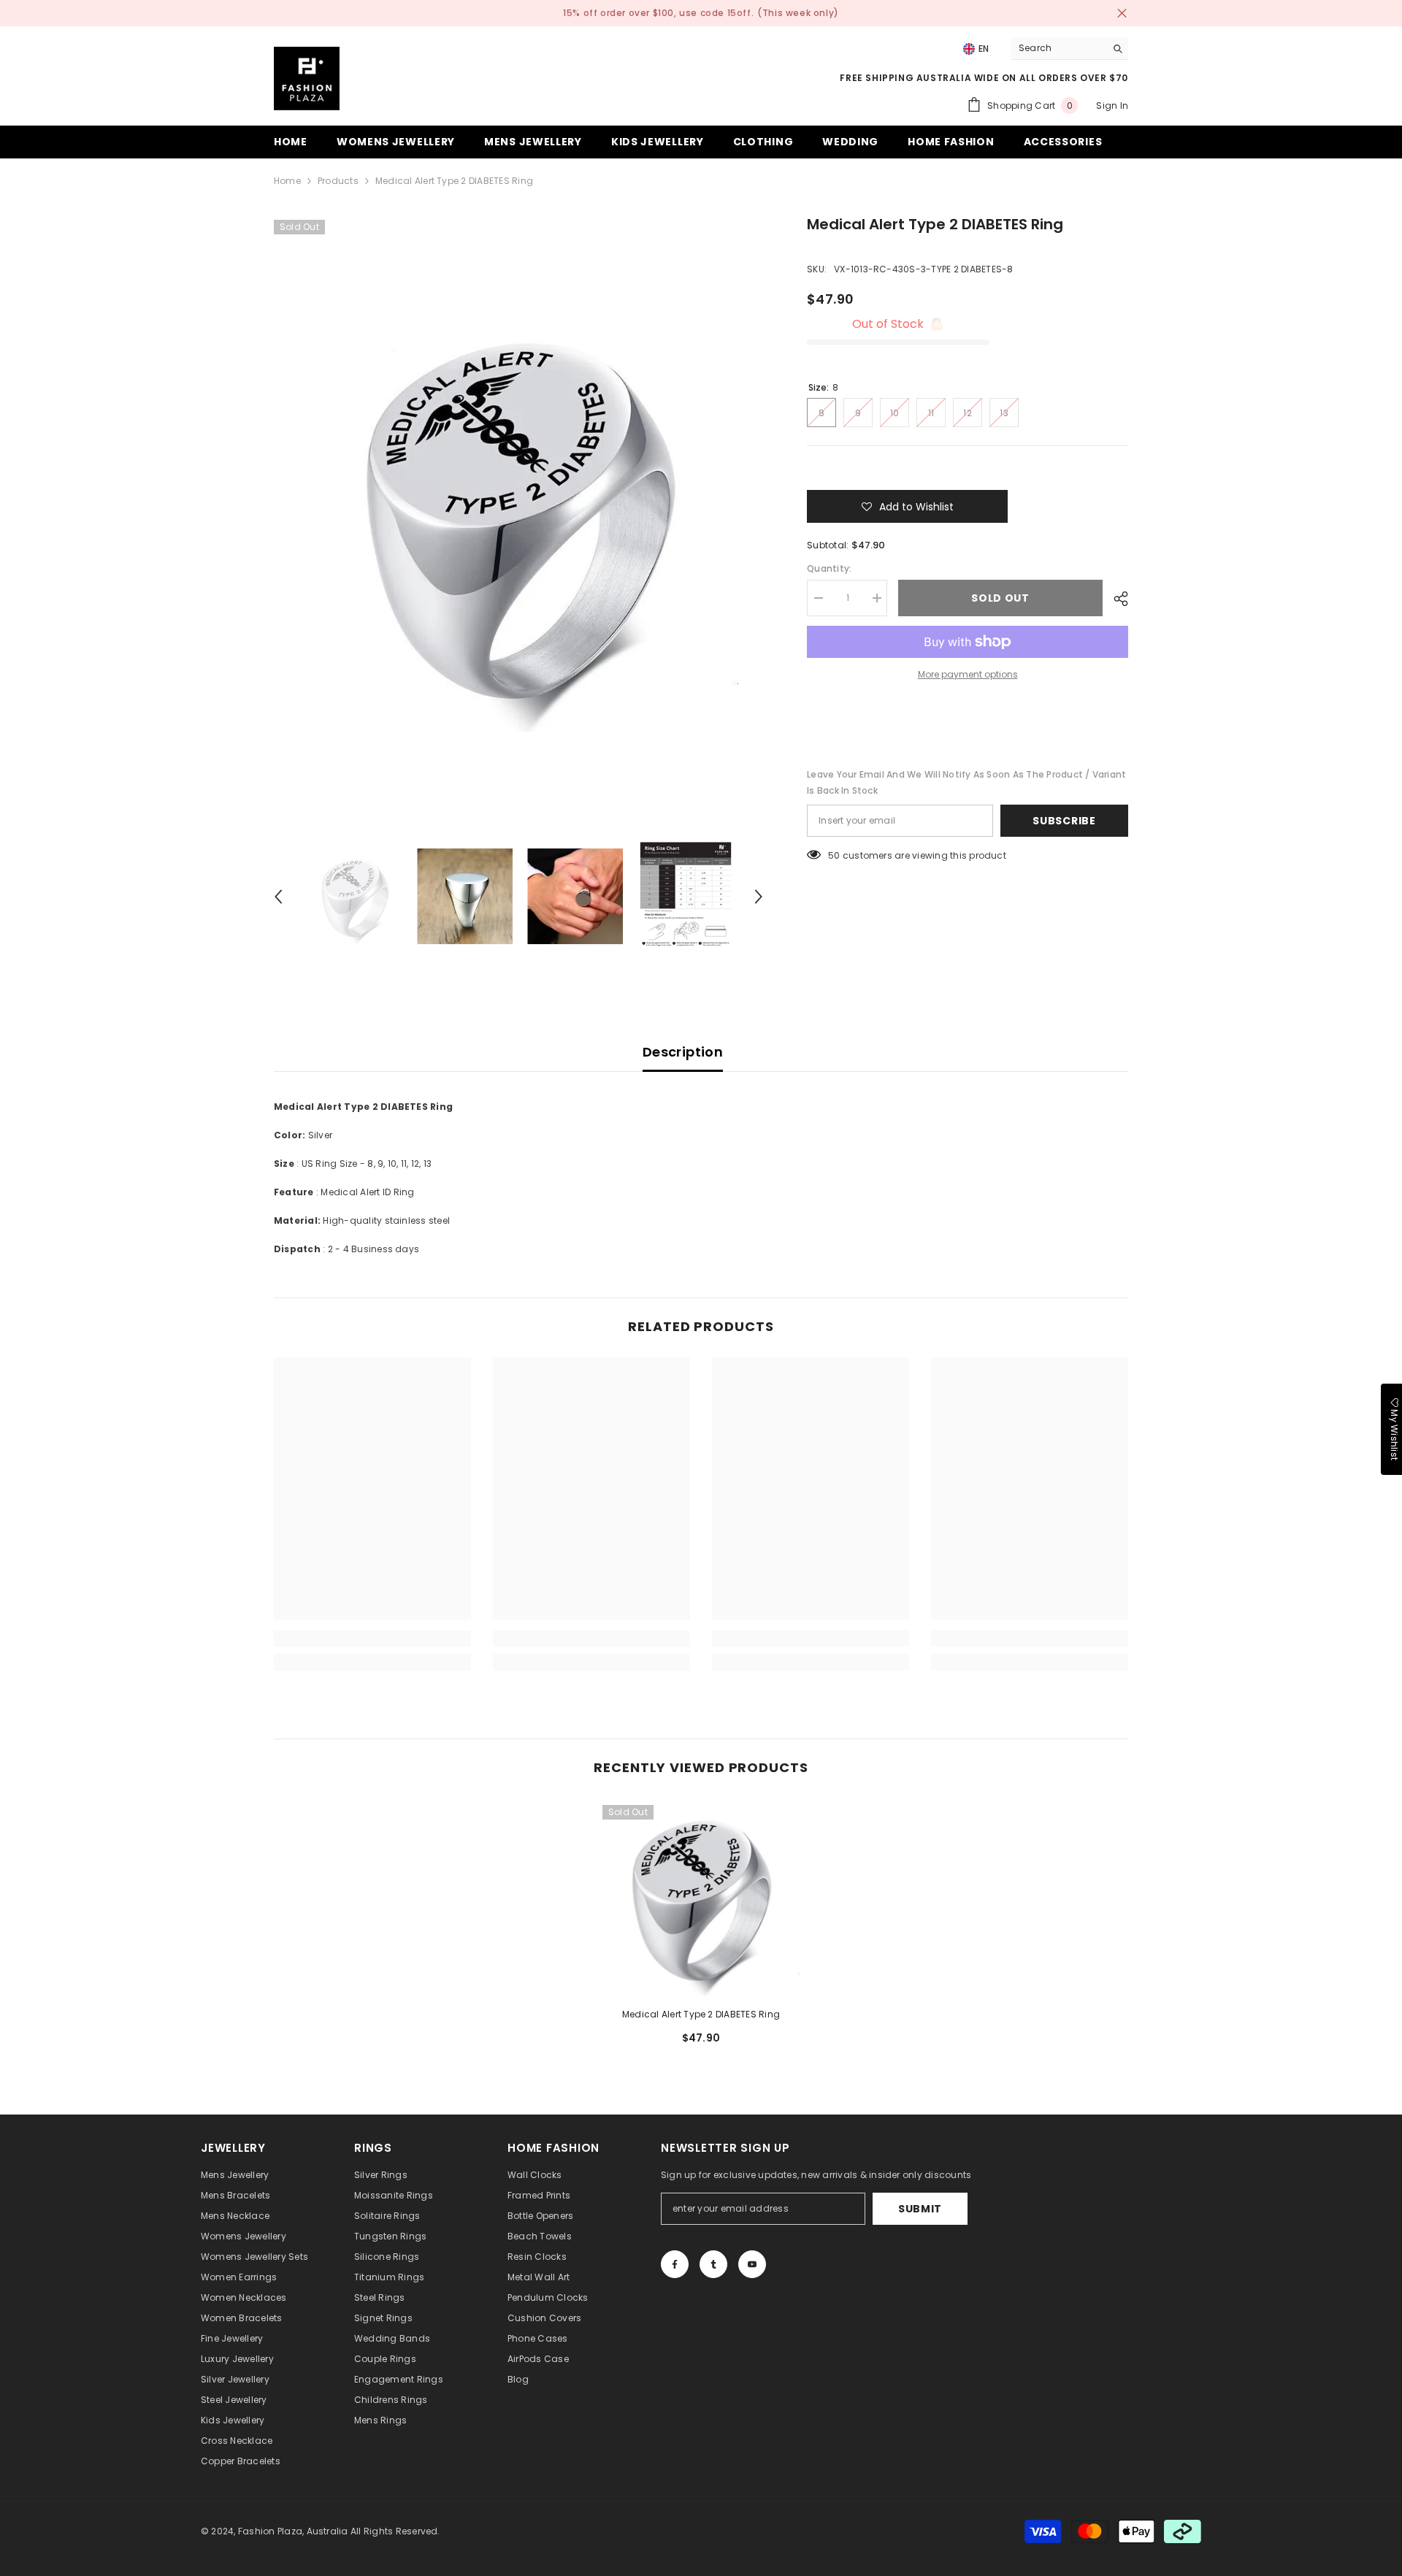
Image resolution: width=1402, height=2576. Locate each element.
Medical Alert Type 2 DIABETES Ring (701, 2014)
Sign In (1112, 106)
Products (338, 181)
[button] (278, 897)
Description (683, 1052)
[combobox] (1058, 48)
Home (287, 181)
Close (1122, 14)
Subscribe (1064, 821)
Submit (920, 2209)
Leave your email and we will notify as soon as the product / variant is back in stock (966, 782)
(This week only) (798, 13)
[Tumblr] (713, 2264)
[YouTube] (752, 2264)
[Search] (1070, 49)
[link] (372, 1638)
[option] (519, 513)
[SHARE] (1115, 599)
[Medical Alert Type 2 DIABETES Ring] (701, 1897)
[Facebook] (675, 2264)
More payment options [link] (968, 674)
